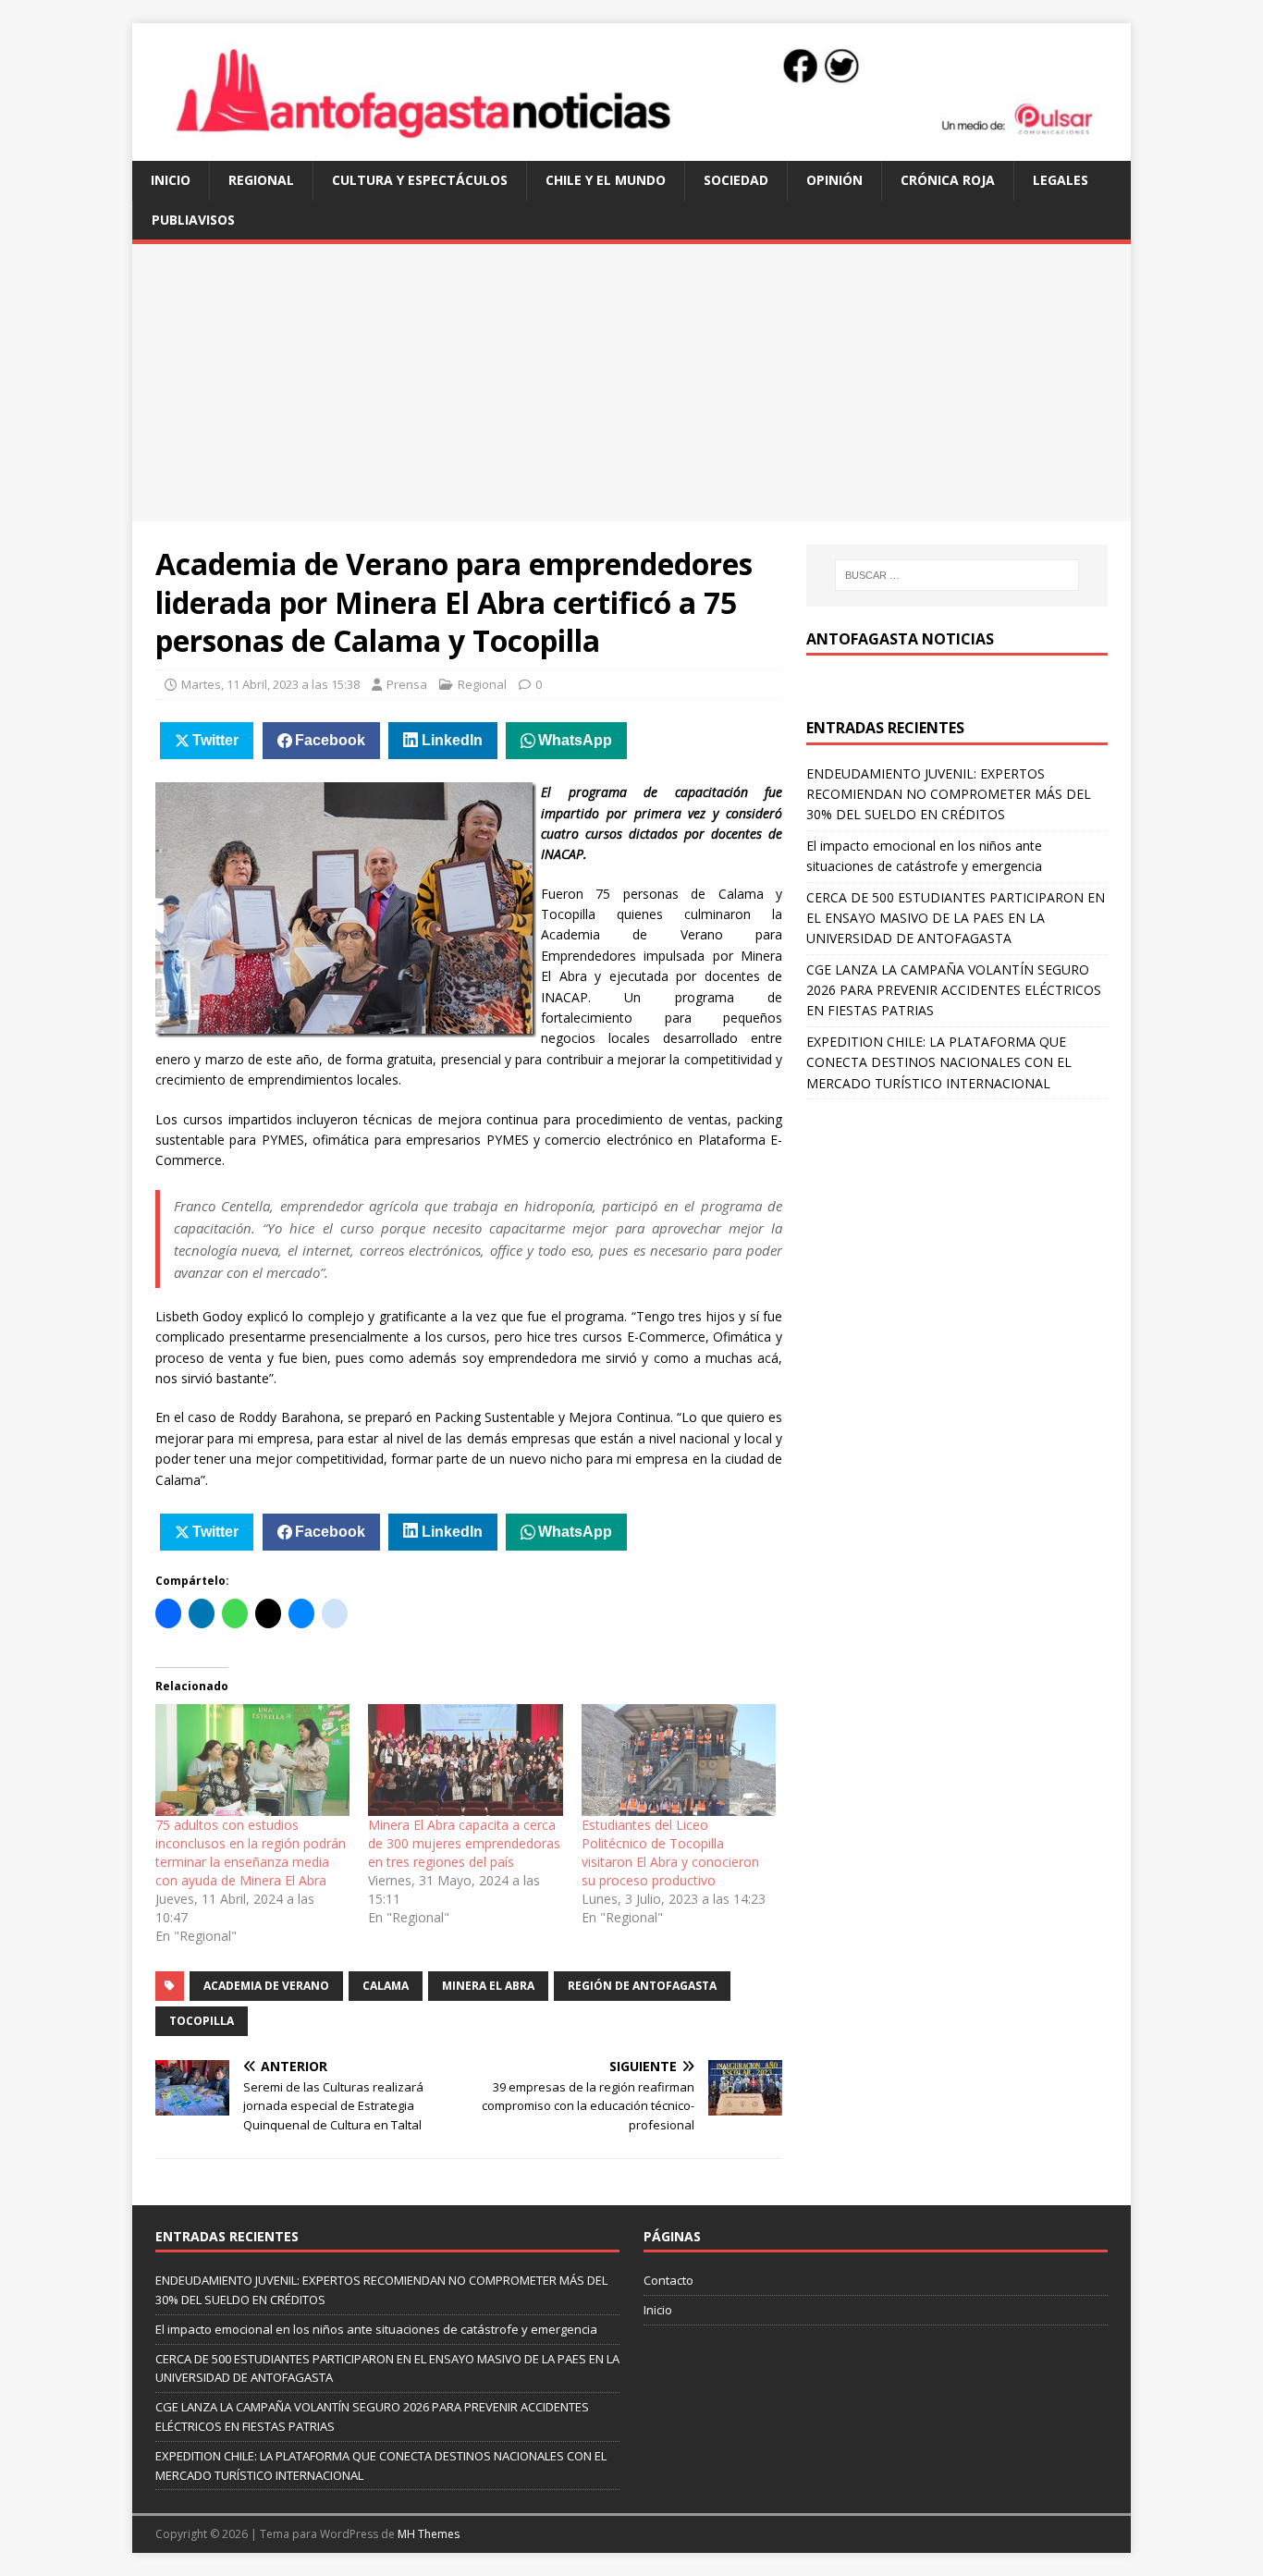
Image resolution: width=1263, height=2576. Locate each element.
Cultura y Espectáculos (420, 180)
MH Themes (429, 2534)
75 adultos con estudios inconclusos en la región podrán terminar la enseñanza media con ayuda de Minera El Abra (251, 1852)
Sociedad (736, 180)
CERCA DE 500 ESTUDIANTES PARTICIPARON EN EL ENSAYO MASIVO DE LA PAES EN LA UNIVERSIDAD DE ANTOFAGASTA (956, 918)
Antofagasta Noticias (900, 639)
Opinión (834, 180)
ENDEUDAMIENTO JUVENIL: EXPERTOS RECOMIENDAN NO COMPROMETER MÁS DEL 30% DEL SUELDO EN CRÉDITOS (949, 794)
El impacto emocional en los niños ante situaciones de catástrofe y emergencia (376, 2329)
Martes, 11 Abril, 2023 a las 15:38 (270, 684)
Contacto (668, 2280)
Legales (1061, 180)
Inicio (171, 180)
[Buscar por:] (957, 575)
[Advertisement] (631, 383)
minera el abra (488, 1986)
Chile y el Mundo (606, 180)
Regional (261, 180)
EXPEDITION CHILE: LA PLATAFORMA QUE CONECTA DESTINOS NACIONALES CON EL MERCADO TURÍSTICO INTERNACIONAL (939, 1062)
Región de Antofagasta (642, 1986)
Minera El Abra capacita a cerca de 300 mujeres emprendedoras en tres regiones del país (464, 1843)
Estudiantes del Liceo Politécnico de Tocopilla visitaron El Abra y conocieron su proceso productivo (670, 1852)
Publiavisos (193, 220)
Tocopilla (202, 2021)
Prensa (407, 684)
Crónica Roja (948, 180)
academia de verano (266, 1986)
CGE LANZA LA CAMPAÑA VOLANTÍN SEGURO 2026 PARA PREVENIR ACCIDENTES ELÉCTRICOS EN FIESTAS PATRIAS (954, 990)
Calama (386, 1986)
